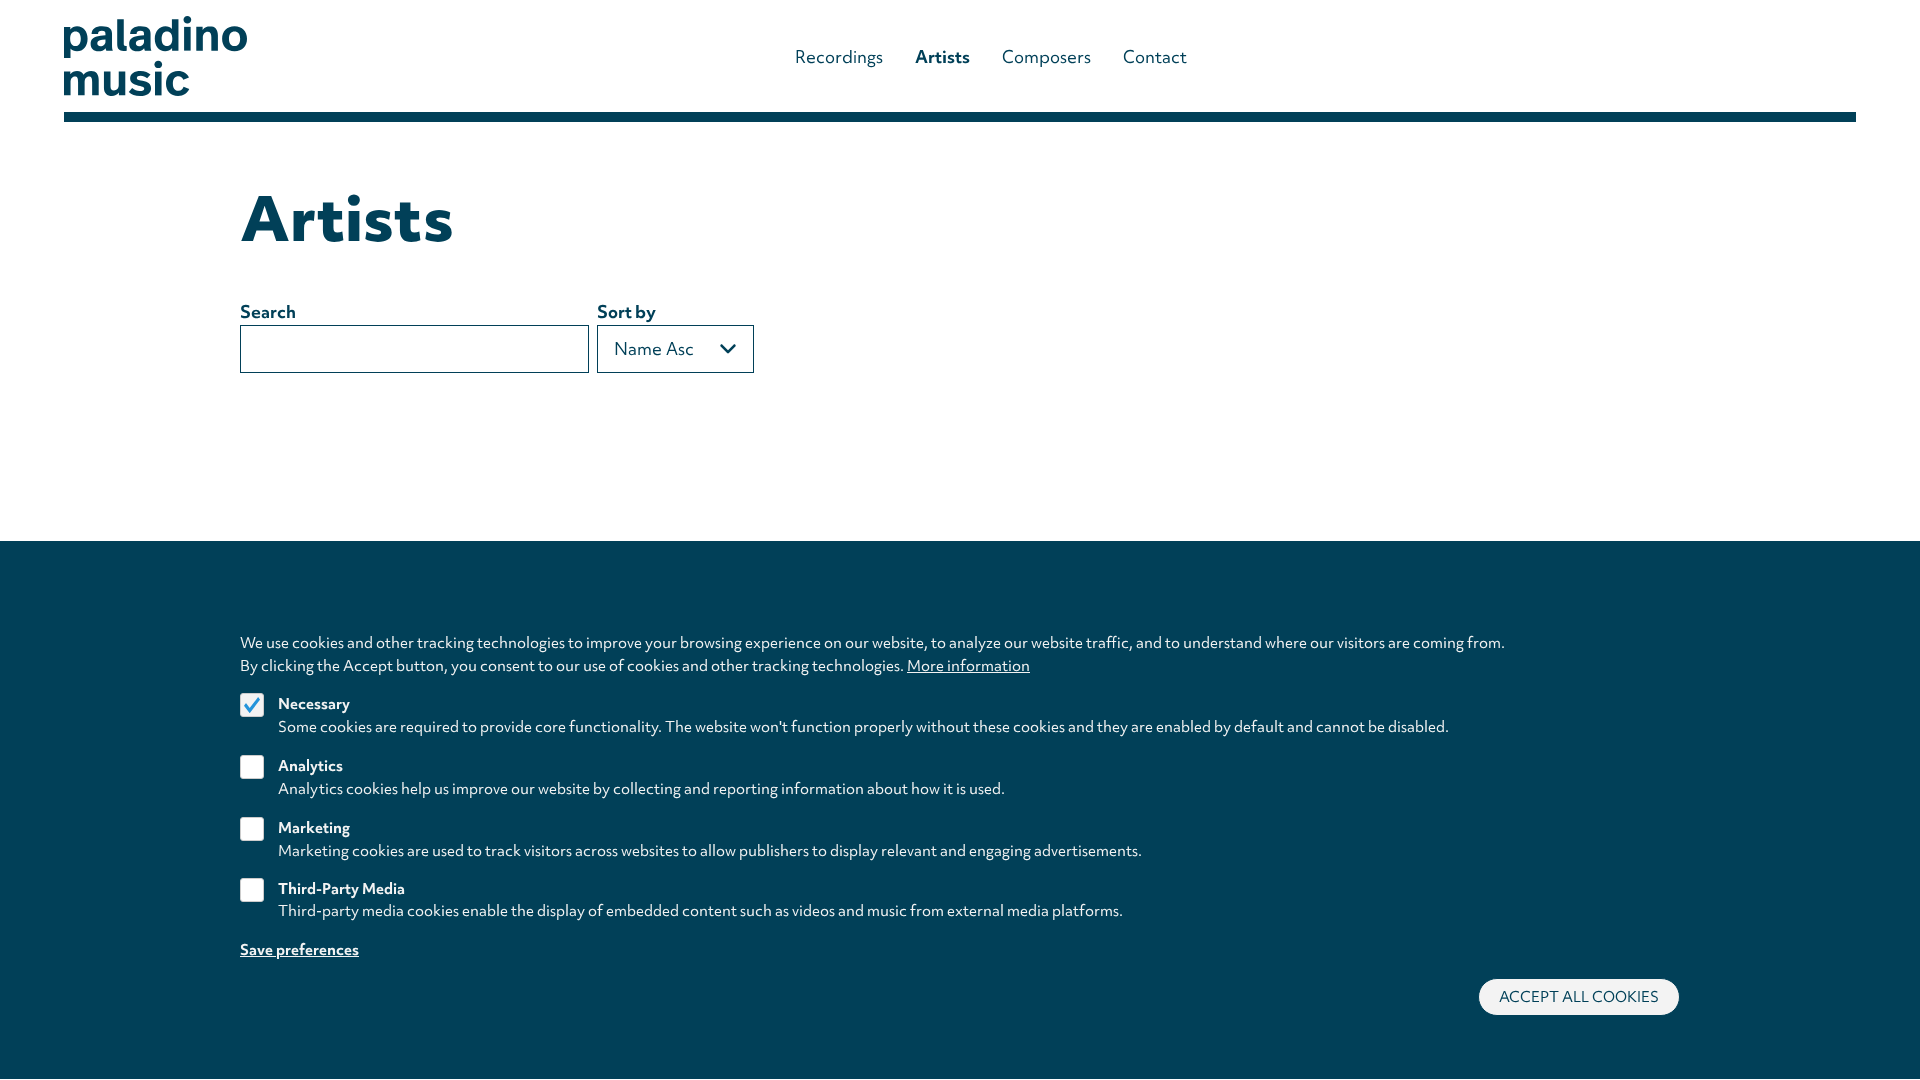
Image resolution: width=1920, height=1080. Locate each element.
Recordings (839, 56)
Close (1670, 619)
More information (968, 666)
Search (268, 311)
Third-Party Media (341, 889)
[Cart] (1795, 56)
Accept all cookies (1579, 997)
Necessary (314, 705)
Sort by (626, 311)
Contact (1155, 56)
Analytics (310, 766)
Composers (1046, 56)
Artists (942, 56)
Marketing (314, 828)
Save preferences (299, 950)
